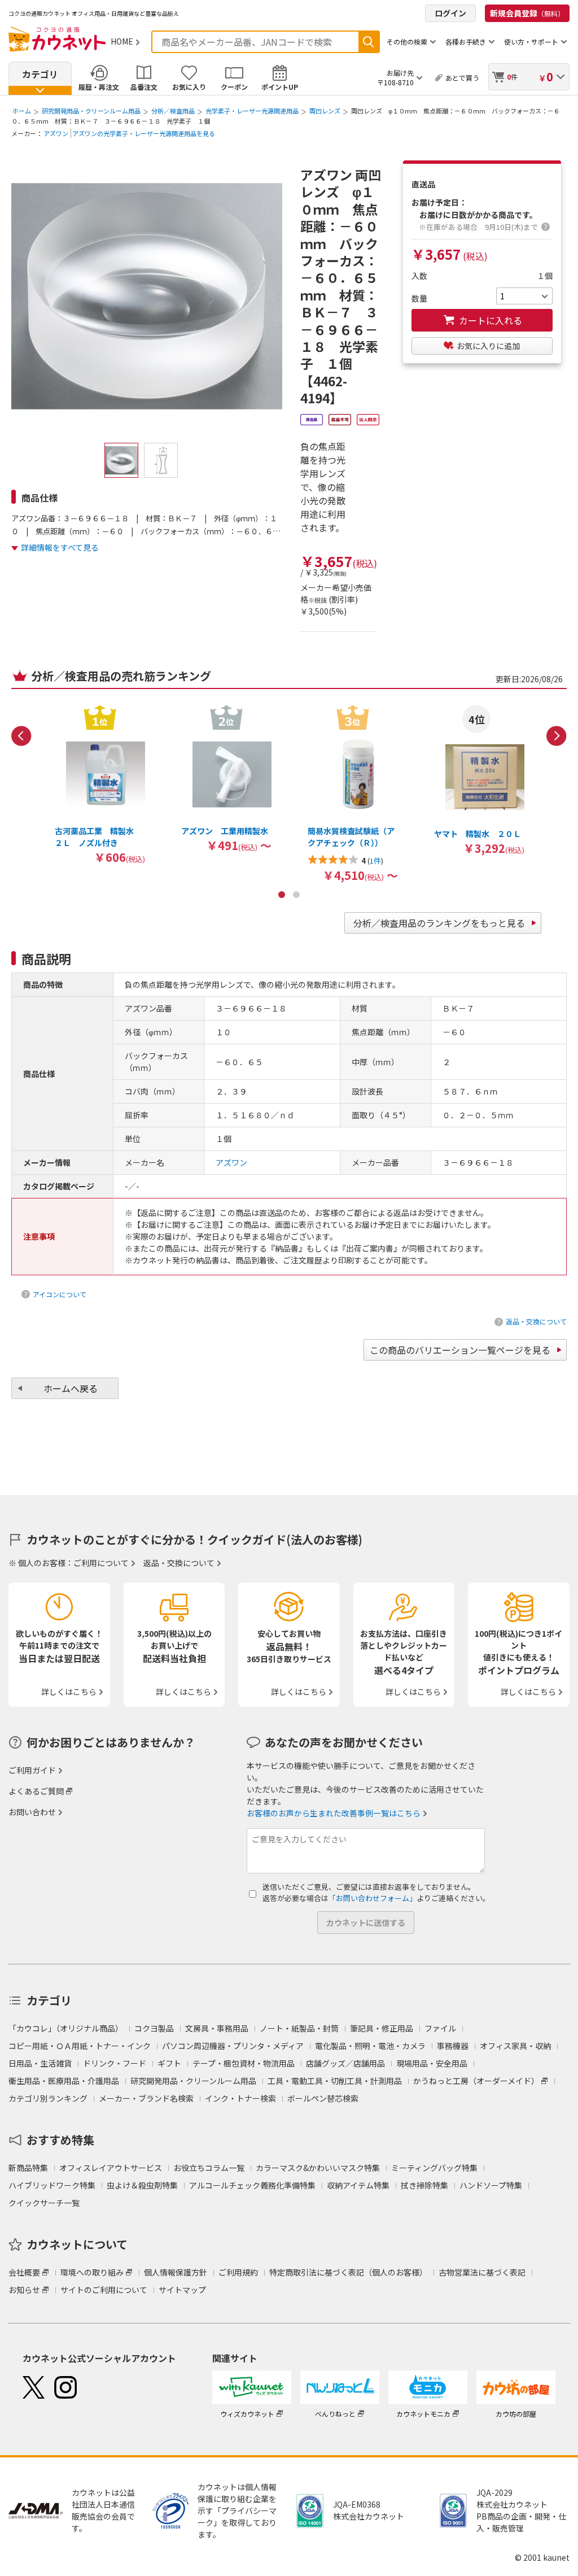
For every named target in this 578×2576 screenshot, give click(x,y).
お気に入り (189, 87)
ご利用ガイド (32, 1770)
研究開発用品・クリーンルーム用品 (91, 111)
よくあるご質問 (36, 1791)
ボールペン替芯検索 (323, 2098)
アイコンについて (60, 1294)
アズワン (56, 133)
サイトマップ (182, 2290)
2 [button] (296, 895)
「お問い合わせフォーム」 (373, 1898)
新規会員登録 (527, 13)
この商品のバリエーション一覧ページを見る (460, 1350)
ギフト (169, 2063)
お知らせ (24, 2290)
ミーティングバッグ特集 (434, 2168)
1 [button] (282, 895)
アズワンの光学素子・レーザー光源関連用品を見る (144, 133)
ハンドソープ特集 (491, 2185)
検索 (369, 42)
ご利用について (101, 1563)
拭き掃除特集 (424, 2185)
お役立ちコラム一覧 (209, 2168)
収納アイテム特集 (358, 2185)
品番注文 (144, 87)
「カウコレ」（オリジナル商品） (66, 2028)
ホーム (22, 111)
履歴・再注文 (99, 87)
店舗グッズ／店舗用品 (345, 2063)
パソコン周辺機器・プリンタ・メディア (233, 2046)
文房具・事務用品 (217, 2028)
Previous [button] (21, 736)
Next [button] (557, 736)
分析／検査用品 (173, 111)
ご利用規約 (238, 2272)
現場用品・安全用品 (432, 2063)
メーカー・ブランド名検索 (146, 2098)
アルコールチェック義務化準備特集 (252, 2185)
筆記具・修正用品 (382, 2028)
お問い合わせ (32, 1812)
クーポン (234, 87)
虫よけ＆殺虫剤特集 (142, 2185)
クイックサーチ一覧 (44, 2203)
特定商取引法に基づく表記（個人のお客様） (348, 2272)
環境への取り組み (92, 2272)
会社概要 (24, 2272)
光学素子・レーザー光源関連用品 (252, 111)
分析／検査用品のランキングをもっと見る (439, 923)
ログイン (450, 13)
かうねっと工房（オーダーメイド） (476, 2081)
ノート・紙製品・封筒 (299, 2028)
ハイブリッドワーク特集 (52, 2185)
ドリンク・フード (115, 2063)
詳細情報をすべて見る (60, 547)
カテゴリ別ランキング (48, 2098)
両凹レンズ (325, 111)
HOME (122, 41)
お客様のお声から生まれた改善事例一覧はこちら (334, 1813)
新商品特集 (28, 2168)
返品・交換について (536, 1321)
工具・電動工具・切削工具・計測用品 (335, 2081)
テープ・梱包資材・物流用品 (244, 2063)
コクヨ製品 (154, 2028)
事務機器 (453, 2046)
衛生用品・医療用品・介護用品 (64, 2081)
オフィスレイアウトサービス (111, 2168)
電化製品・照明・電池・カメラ (370, 2046)
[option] (100, 784)
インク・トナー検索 (240, 2098)
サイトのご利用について (104, 2290)
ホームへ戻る (71, 1388)
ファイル (440, 2028)
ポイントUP (280, 87)
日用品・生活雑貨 (40, 2063)
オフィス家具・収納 (515, 2046)
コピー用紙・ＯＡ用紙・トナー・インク (80, 2046)
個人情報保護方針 (176, 2272)
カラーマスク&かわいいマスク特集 (318, 2168)
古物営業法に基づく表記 (482, 2272)
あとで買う (462, 78)
